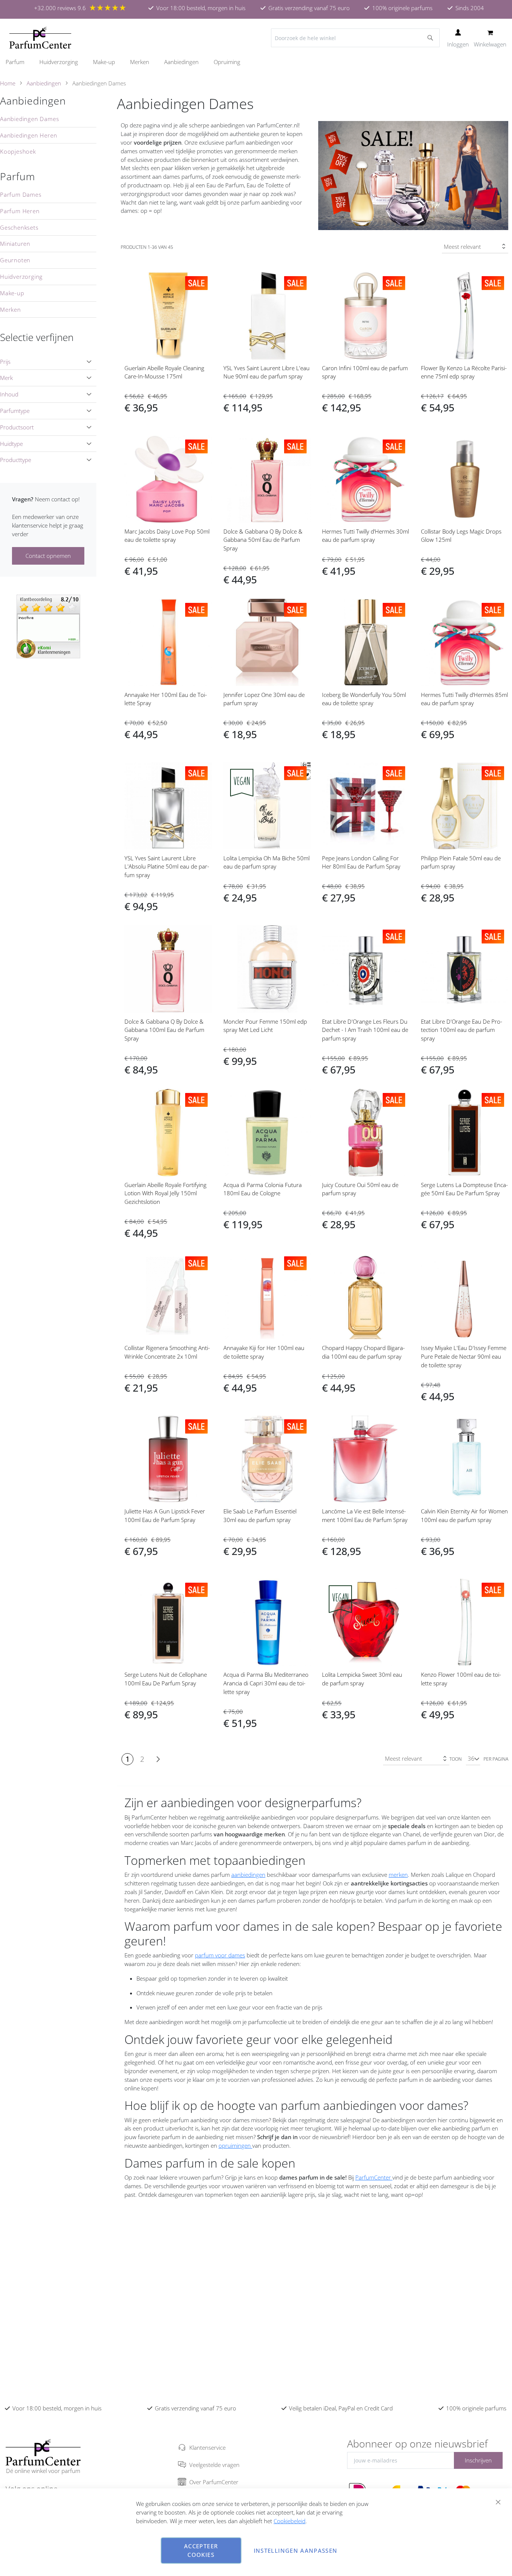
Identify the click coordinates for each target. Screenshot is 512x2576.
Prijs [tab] (5, 362)
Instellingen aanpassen (296, 2551)
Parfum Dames (21, 194)
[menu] (256, 62)
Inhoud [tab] (9, 394)
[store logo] (40, 38)
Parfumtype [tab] (15, 411)
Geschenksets (19, 227)
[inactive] (48, 626)
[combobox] (355, 38)
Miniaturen (15, 244)
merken (398, 1875)
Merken (10, 309)
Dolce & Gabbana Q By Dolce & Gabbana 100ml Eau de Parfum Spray (164, 1030)
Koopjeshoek (18, 151)
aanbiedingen (248, 1875)
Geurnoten (15, 260)
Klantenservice (207, 2447)
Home (8, 83)
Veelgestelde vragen (214, 2465)
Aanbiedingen (44, 83)
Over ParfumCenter (214, 2482)
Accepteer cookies (201, 2550)
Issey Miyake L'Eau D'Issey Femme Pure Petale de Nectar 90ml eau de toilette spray (464, 1356)
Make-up (12, 293)
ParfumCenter (374, 2177)
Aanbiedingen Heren (28, 135)
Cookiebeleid (290, 2521)
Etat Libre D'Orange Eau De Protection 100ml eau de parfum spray (462, 1030)
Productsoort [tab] (17, 427)
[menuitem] (19, 62)
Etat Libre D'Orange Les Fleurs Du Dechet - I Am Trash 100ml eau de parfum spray (365, 1030)
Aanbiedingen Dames (29, 119)
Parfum (18, 176)
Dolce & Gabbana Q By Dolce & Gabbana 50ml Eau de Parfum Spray (263, 540)
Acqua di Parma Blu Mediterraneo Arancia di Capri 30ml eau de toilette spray (266, 1683)
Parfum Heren (20, 211)
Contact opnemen (48, 556)
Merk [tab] (6, 378)
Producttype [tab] (16, 460)
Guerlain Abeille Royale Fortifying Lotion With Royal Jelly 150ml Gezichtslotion (165, 1193)
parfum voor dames (220, 1955)
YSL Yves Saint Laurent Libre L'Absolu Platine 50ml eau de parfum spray (167, 867)
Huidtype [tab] (11, 444)
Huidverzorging (21, 277)
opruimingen (235, 2145)
